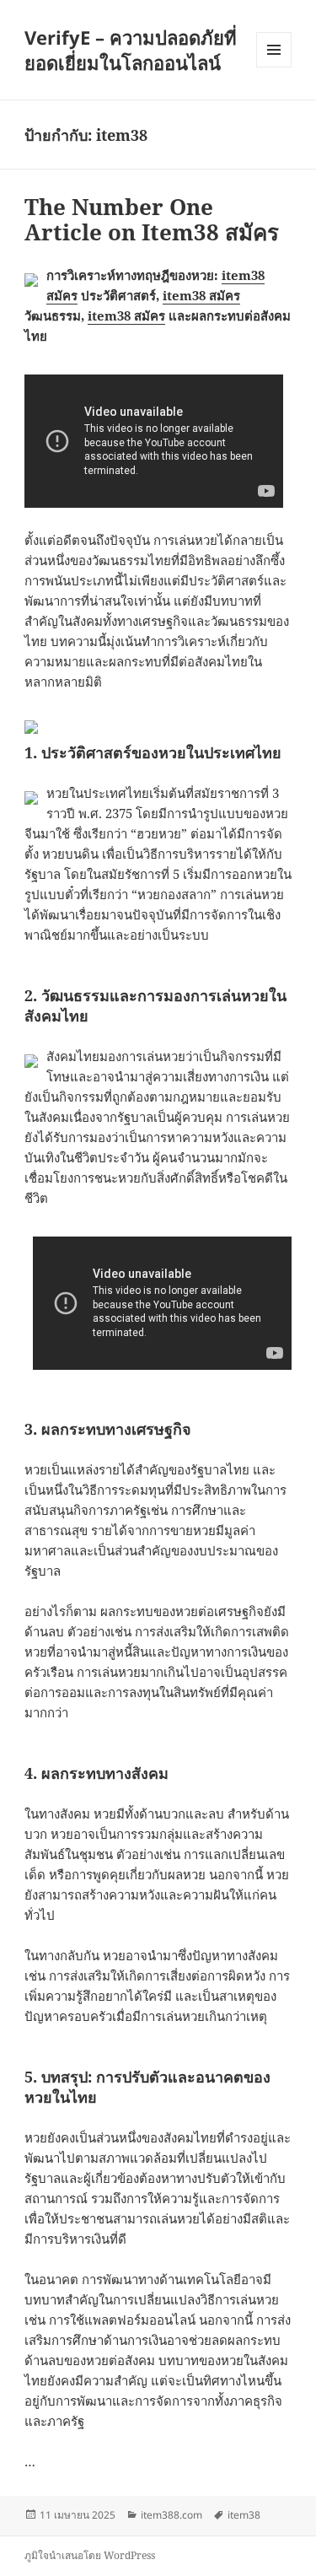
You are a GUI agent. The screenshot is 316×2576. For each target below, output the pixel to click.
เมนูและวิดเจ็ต (274, 50)
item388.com (171, 2515)
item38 (244, 2515)
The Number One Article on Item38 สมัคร (152, 219)
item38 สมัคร (201, 295)
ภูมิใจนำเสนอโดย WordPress (90, 2555)
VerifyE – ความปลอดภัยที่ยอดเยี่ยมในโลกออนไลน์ (131, 50)
